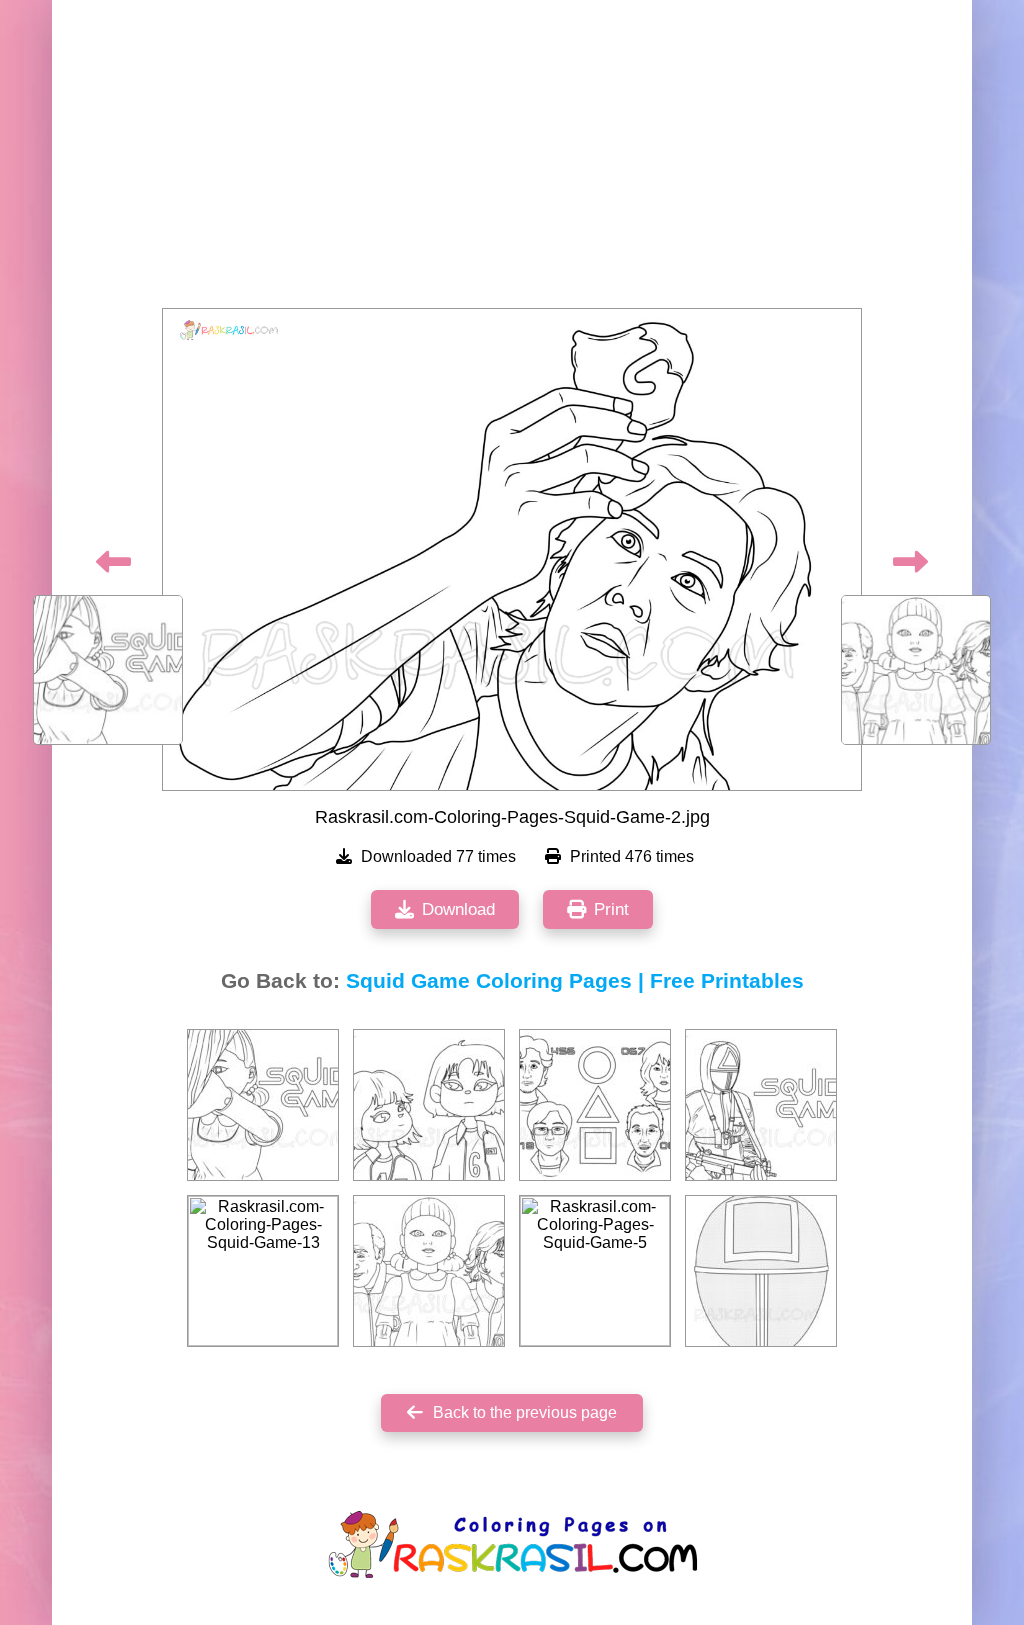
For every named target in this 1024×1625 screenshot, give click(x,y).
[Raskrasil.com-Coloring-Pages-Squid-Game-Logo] (761, 1105)
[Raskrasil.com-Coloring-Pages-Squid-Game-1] (263, 1105)
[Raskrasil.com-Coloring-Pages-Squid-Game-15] (761, 1271)
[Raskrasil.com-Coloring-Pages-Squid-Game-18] (429, 1105)
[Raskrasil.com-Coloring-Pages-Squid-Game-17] (595, 1105)
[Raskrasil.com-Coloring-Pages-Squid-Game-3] (429, 1271)
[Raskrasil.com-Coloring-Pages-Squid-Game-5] (595, 1271)
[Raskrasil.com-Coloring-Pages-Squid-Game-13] (263, 1271)
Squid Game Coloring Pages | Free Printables (575, 981)
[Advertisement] (512, 160)
